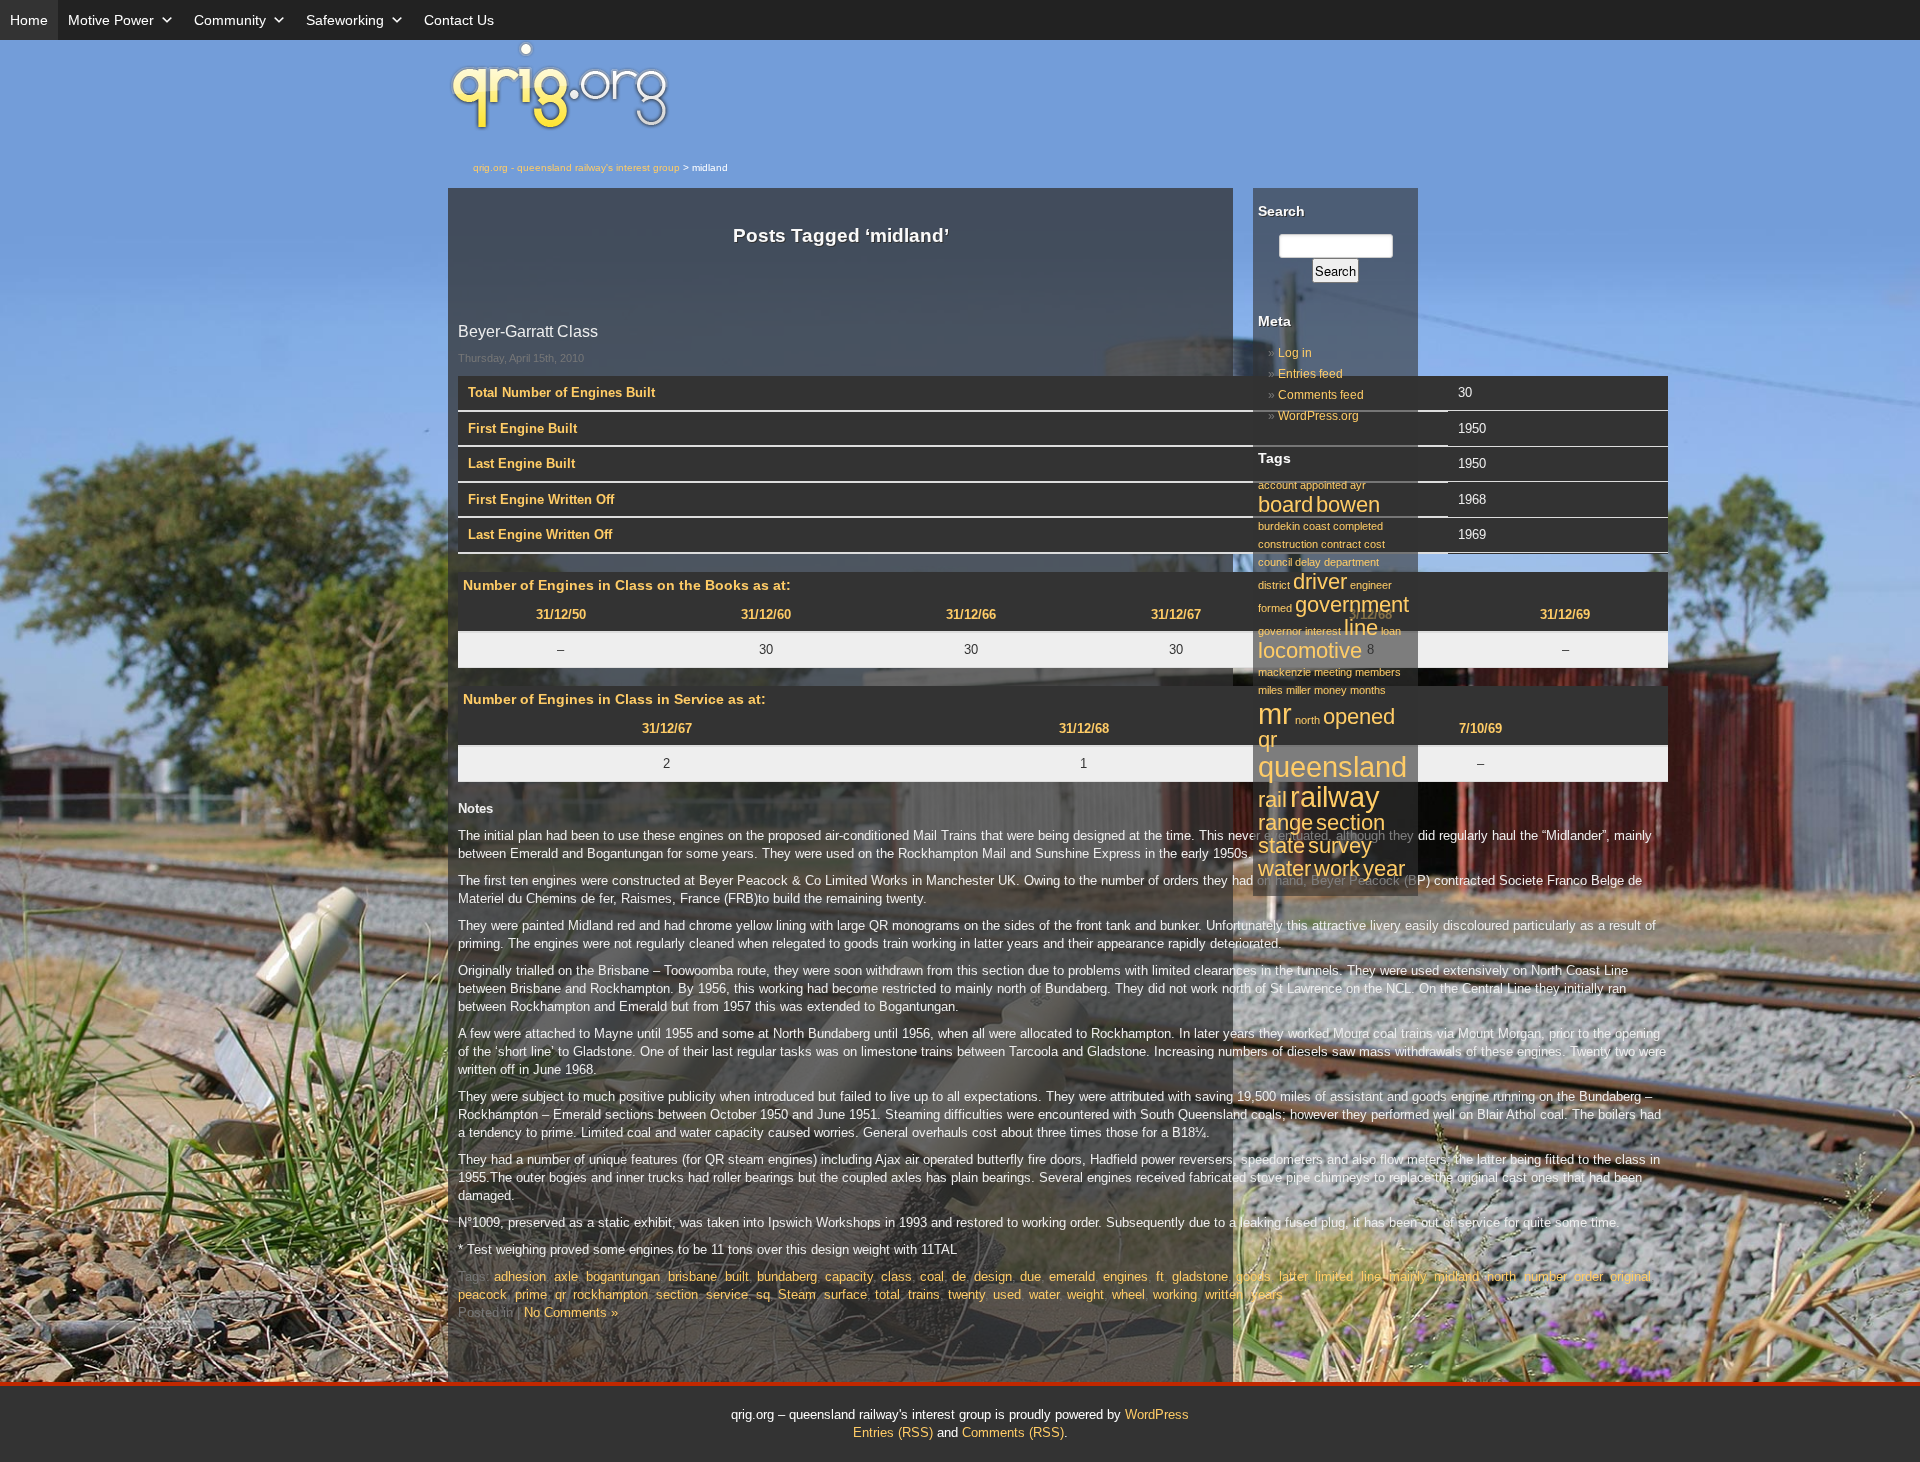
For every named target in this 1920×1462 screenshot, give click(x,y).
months (1368, 690)
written (1224, 1294)
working (1175, 1294)
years (1267, 1294)
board (1285, 504)
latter (1293, 1276)
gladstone (1200, 1276)
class (896, 1276)
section (677, 1294)
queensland (1332, 766)
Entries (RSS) (893, 1432)
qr (560, 1294)
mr (1275, 713)
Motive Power (111, 20)
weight (1085, 1294)
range (1285, 822)
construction (1288, 544)
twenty (966, 1294)
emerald (1072, 1276)
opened (1359, 716)
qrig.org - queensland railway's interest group (576, 167)
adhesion (520, 1276)
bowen (1348, 504)
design (993, 1276)
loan (1391, 631)
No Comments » (571, 1312)
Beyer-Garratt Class (528, 331)
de (959, 1276)
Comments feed (1321, 395)
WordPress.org (1318, 416)
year (1384, 868)
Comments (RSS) (1013, 1432)
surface (845, 1294)
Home (29, 20)
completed (1358, 526)
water (1044, 1294)
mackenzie (1284, 672)
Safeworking (345, 20)
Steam (797, 1294)
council (1275, 562)
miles (1270, 690)
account (1277, 485)
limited (1334, 1276)
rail (1272, 799)
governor (1280, 631)
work (1337, 868)
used (1007, 1294)
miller (1298, 690)
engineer (1371, 585)
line (1371, 1276)
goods (1253, 1276)
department (1351, 562)
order (1588, 1276)
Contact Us (459, 20)
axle (566, 1276)
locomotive (1310, 650)
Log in (1295, 353)
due (1030, 1276)
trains (924, 1294)
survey (1340, 845)
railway (1335, 796)
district (1274, 585)
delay (1308, 562)
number (1545, 1276)
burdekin (1279, 526)
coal (932, 1276)
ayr (1358, 485)
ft (1160, 1276)
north (1501, 1276)
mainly (1407, 1276)
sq (763, 1294)
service (727, 1294)
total (887, 1294)
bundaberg (787, 1276)
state (1281, 845)
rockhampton (610, 1294)
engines (1125, 1276)
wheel (1128, 1294)
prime (531, 1294)
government (1352, 604)
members (1378, 672)
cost (1374, 544)
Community (230, 20)
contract (1341, 544)
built (737, 1276)
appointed (1323, 485)
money (1330, 690)
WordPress (1157, 1414)
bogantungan (623, 1276)
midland (1456, 1276)
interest (1323, 631)
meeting (1333, 672)
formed (1275, 608)
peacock (482, 1294)
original (1630, 1276)
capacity (849, 1276)
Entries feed (1310, 374)
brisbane (692, 1276)
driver (1320, 581)
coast (1316, 526)
